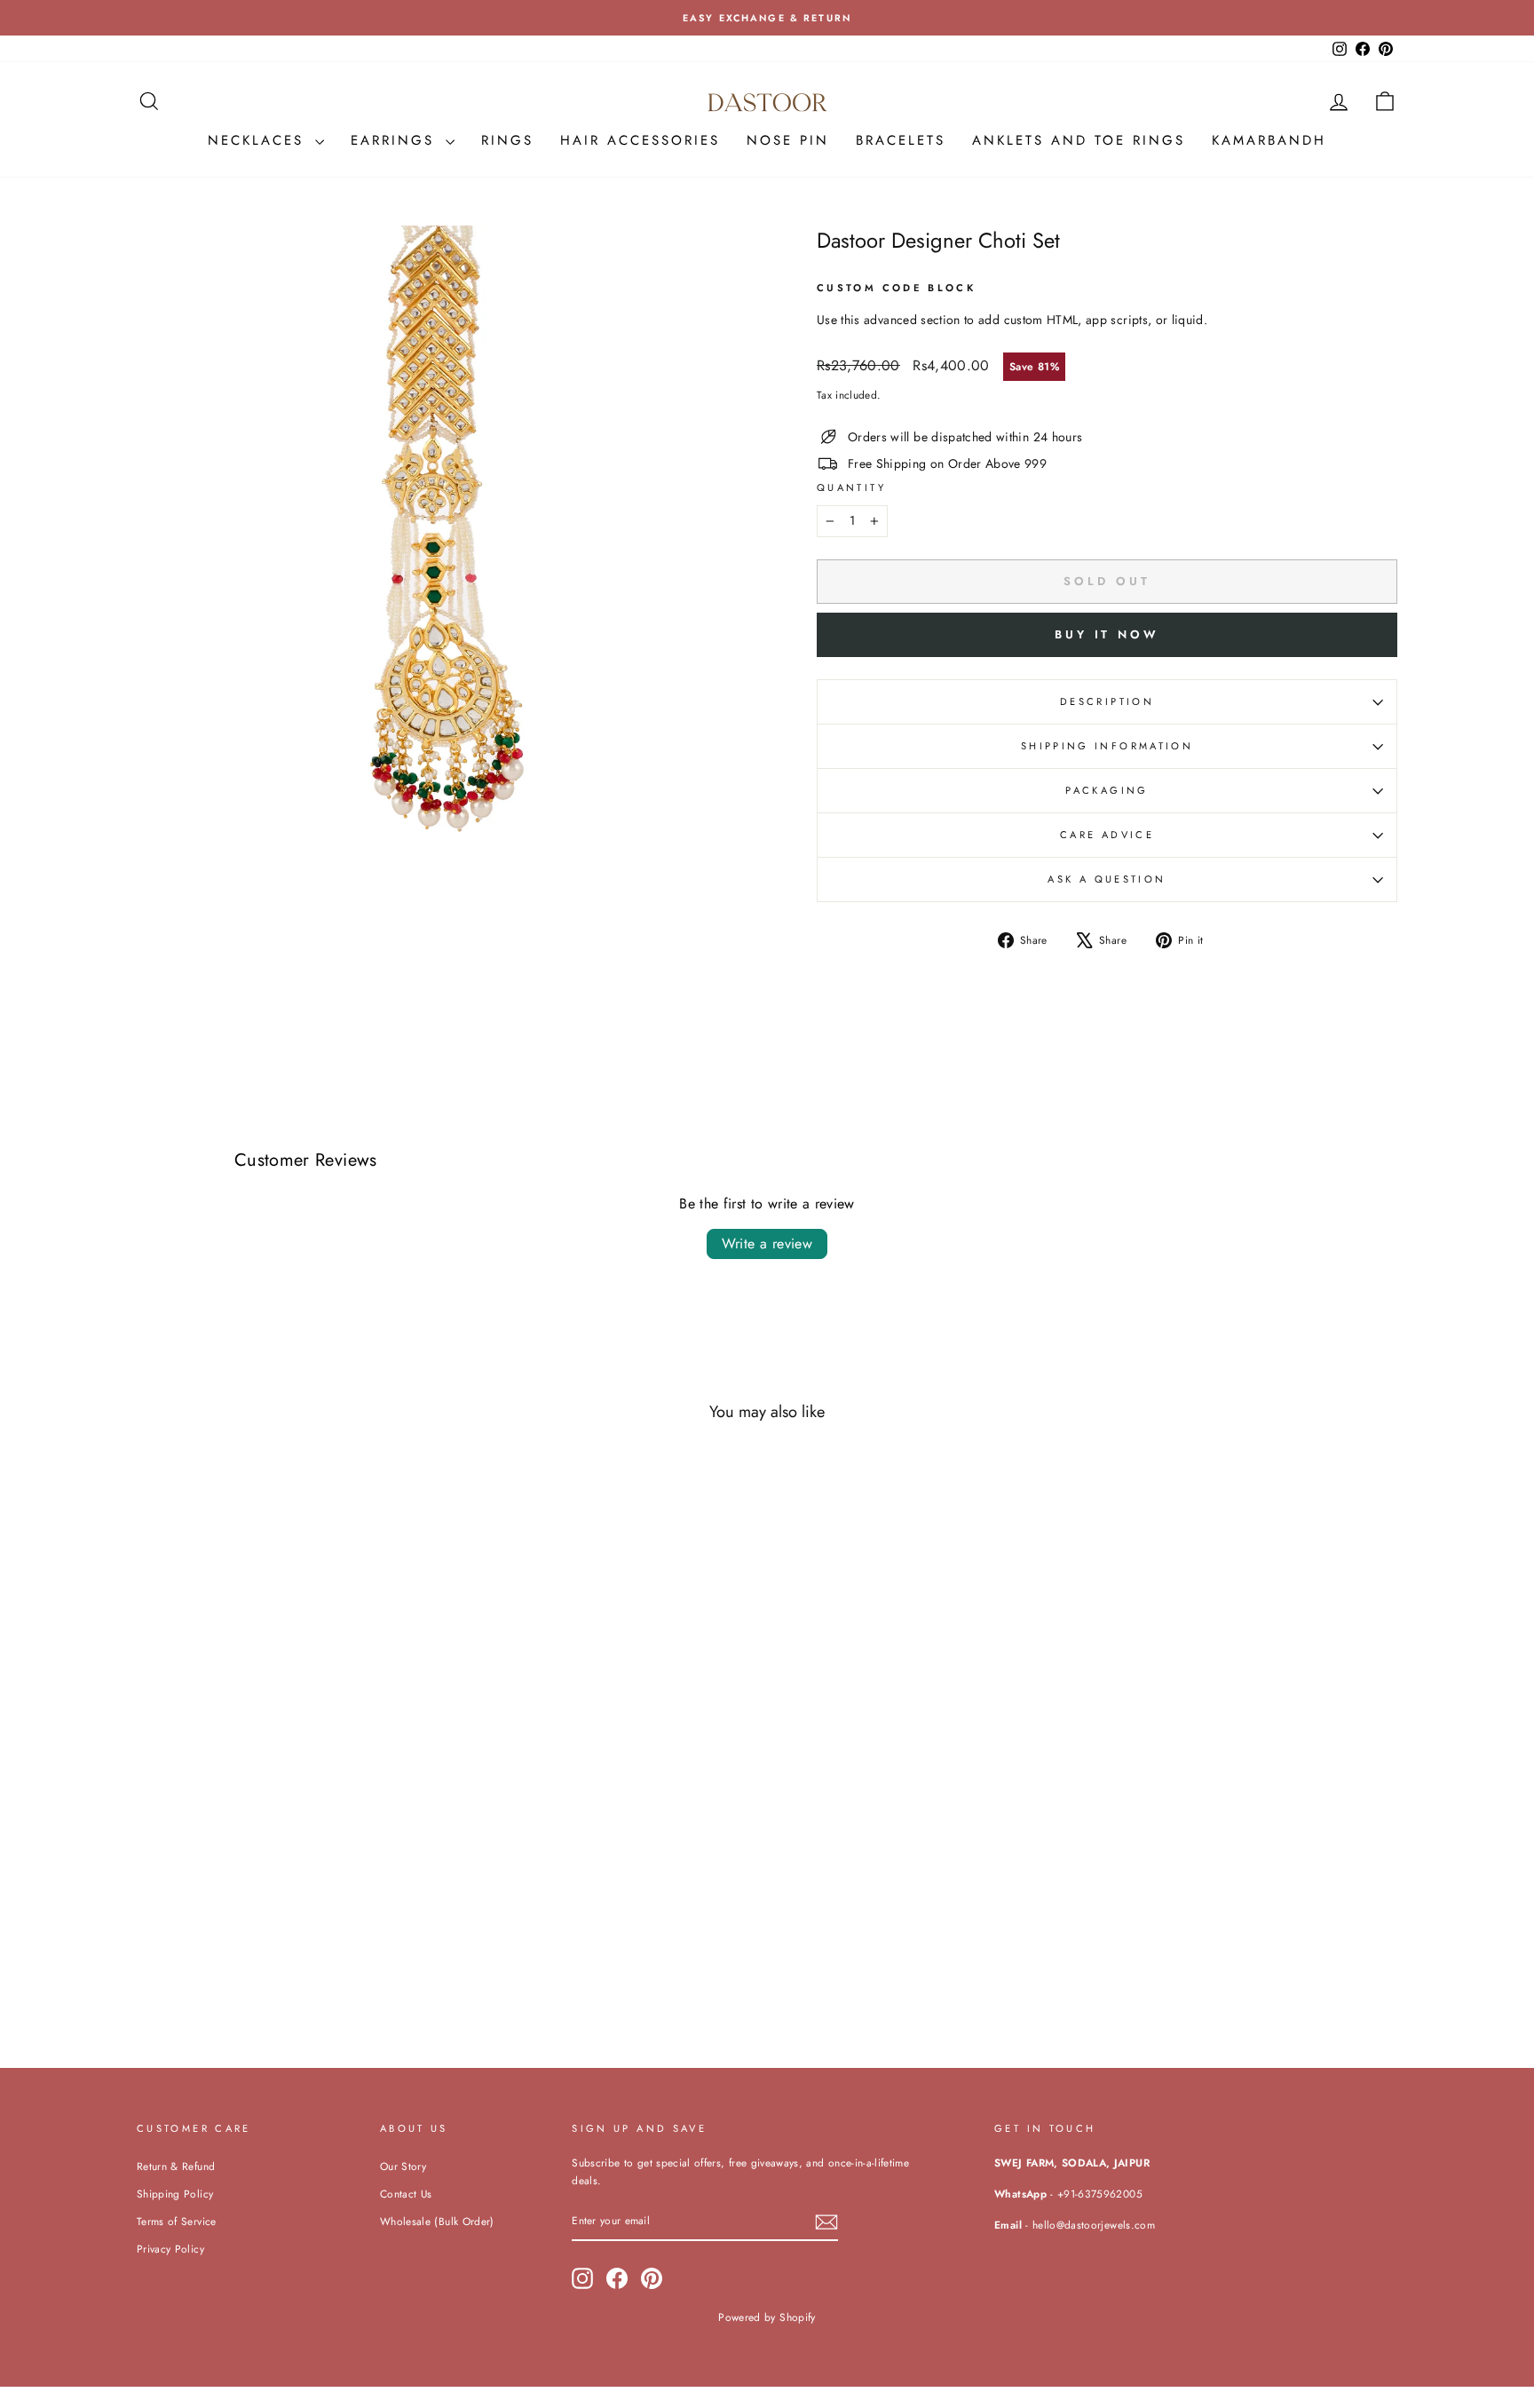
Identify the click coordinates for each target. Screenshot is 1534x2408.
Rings (507, 140)
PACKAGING (1107, 790)
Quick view (287, 1898)
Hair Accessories (640, 140)
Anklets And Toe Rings (1079, 140)
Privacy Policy (170, 2249)
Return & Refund (176, 2166)
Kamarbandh (1269, 140)
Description (1107, 701)
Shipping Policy (175, 2194)
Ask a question (1107, 879)
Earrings (396, 140)
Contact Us (406, 2194)
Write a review (767, 1244)
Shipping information (1107, 746)
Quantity (851, 487)
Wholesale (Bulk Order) (437, 2221)
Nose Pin (788, 140)
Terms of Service (177, 2221)
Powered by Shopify (767, 2317)
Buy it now (1107, 634)
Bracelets (901, 140)
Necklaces (259, 140)
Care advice (1107, 835)
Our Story (403, 2166)
